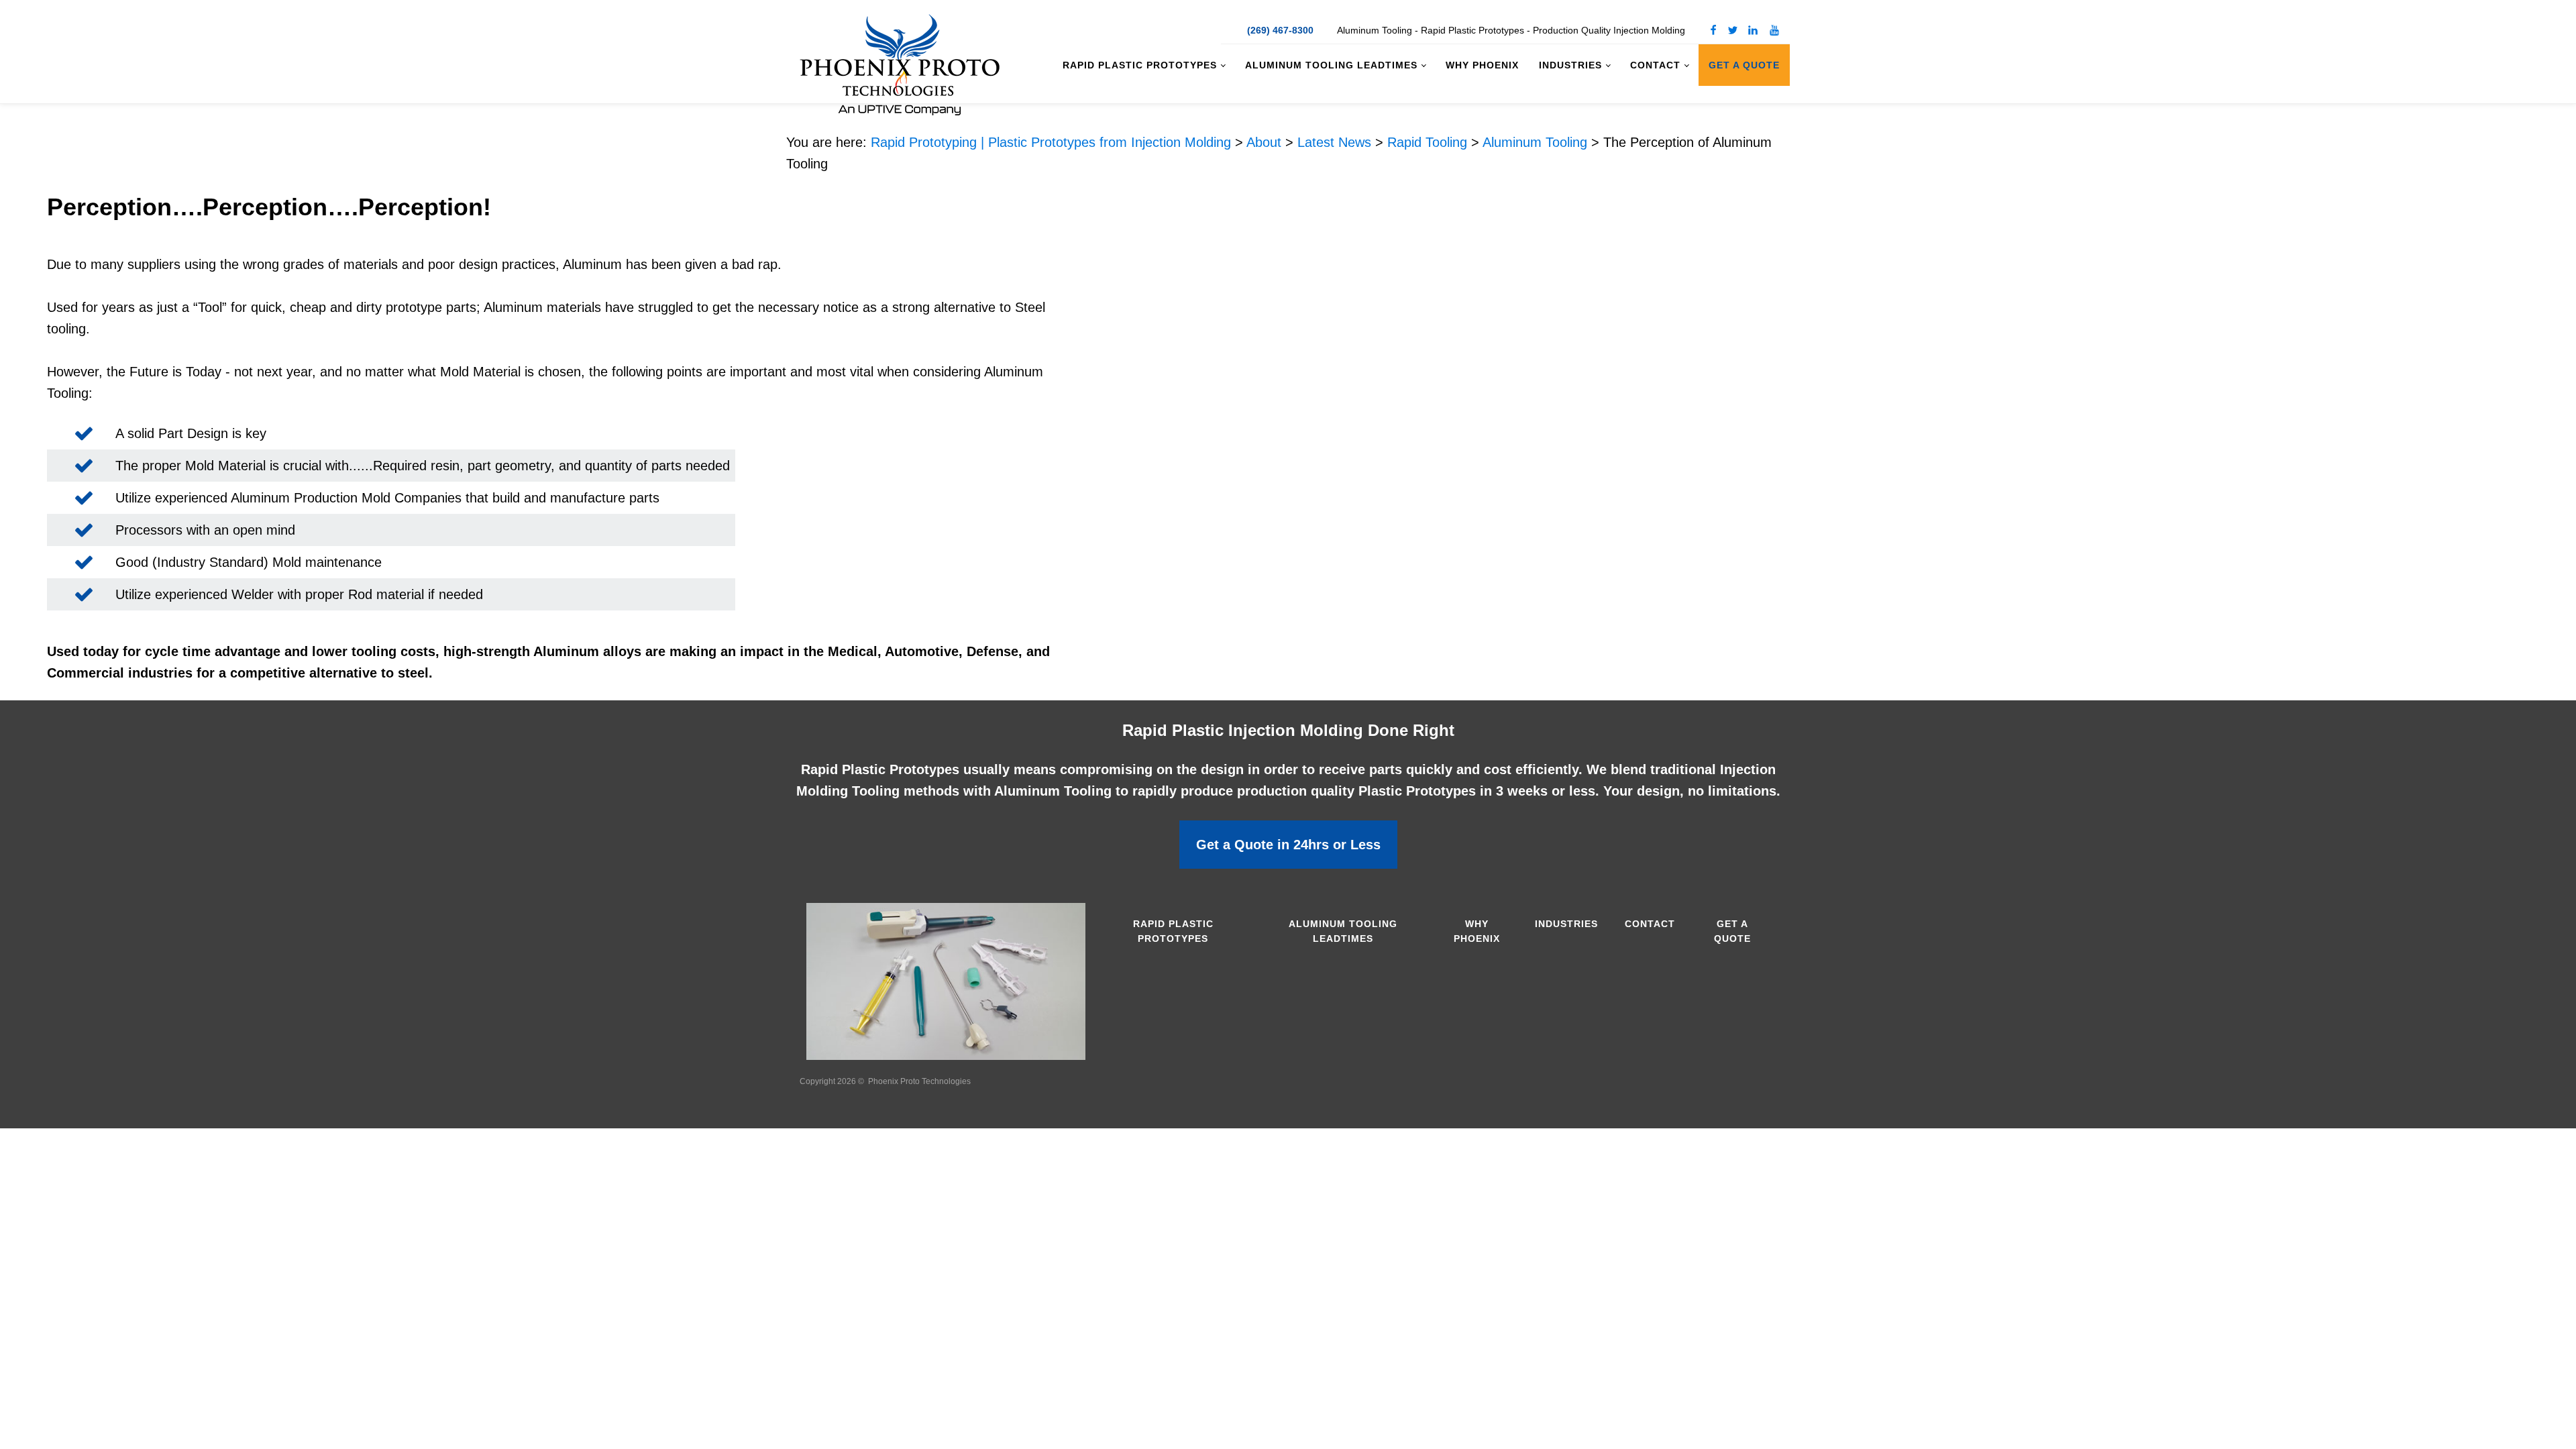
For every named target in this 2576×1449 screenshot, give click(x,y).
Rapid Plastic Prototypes (1140, 65)
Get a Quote (1744, 65)
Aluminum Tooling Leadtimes (1331, 65)
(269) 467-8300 (1280, 30)
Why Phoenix (1482, 65)
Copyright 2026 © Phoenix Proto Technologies (885, 1081)
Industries (1570, 65)
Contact (1655, 65)
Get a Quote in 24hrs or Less (1288, 845)
